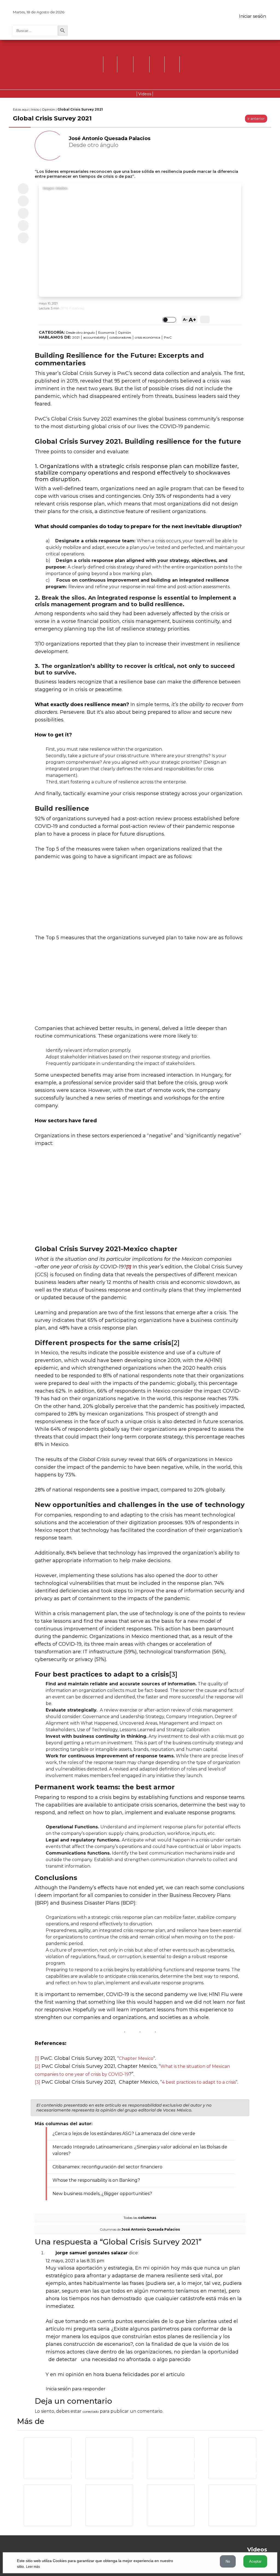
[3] (173, 1674)
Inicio (35, 109)
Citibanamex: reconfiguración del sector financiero (107, 2167)
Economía (106, 332)
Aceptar (255, 2561)
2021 (76, 337)
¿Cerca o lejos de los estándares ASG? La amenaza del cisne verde (124, 2134)
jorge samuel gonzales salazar (92, 2253)
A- (185, 319)
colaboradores (120, 337)
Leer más (33, 2567)
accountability (94, 337)
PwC (168, 337)
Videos (145, 94)
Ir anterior (256, 119)
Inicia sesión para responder (76, 2389)
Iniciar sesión (253, 16)
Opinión (48, 109)
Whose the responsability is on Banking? (96, 2180)
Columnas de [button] (140, 2229)
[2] (175, 1343)
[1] (37, 2058)
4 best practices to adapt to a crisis (199, 2082)
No (228, 2561)
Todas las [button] (140, 2218)
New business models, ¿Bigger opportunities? (102, 2194)
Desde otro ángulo (80, 332)
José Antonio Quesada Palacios (110, 138)
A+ (192, 320)
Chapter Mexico (136, 2058)
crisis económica (148, 337)
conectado (91, 2411)
